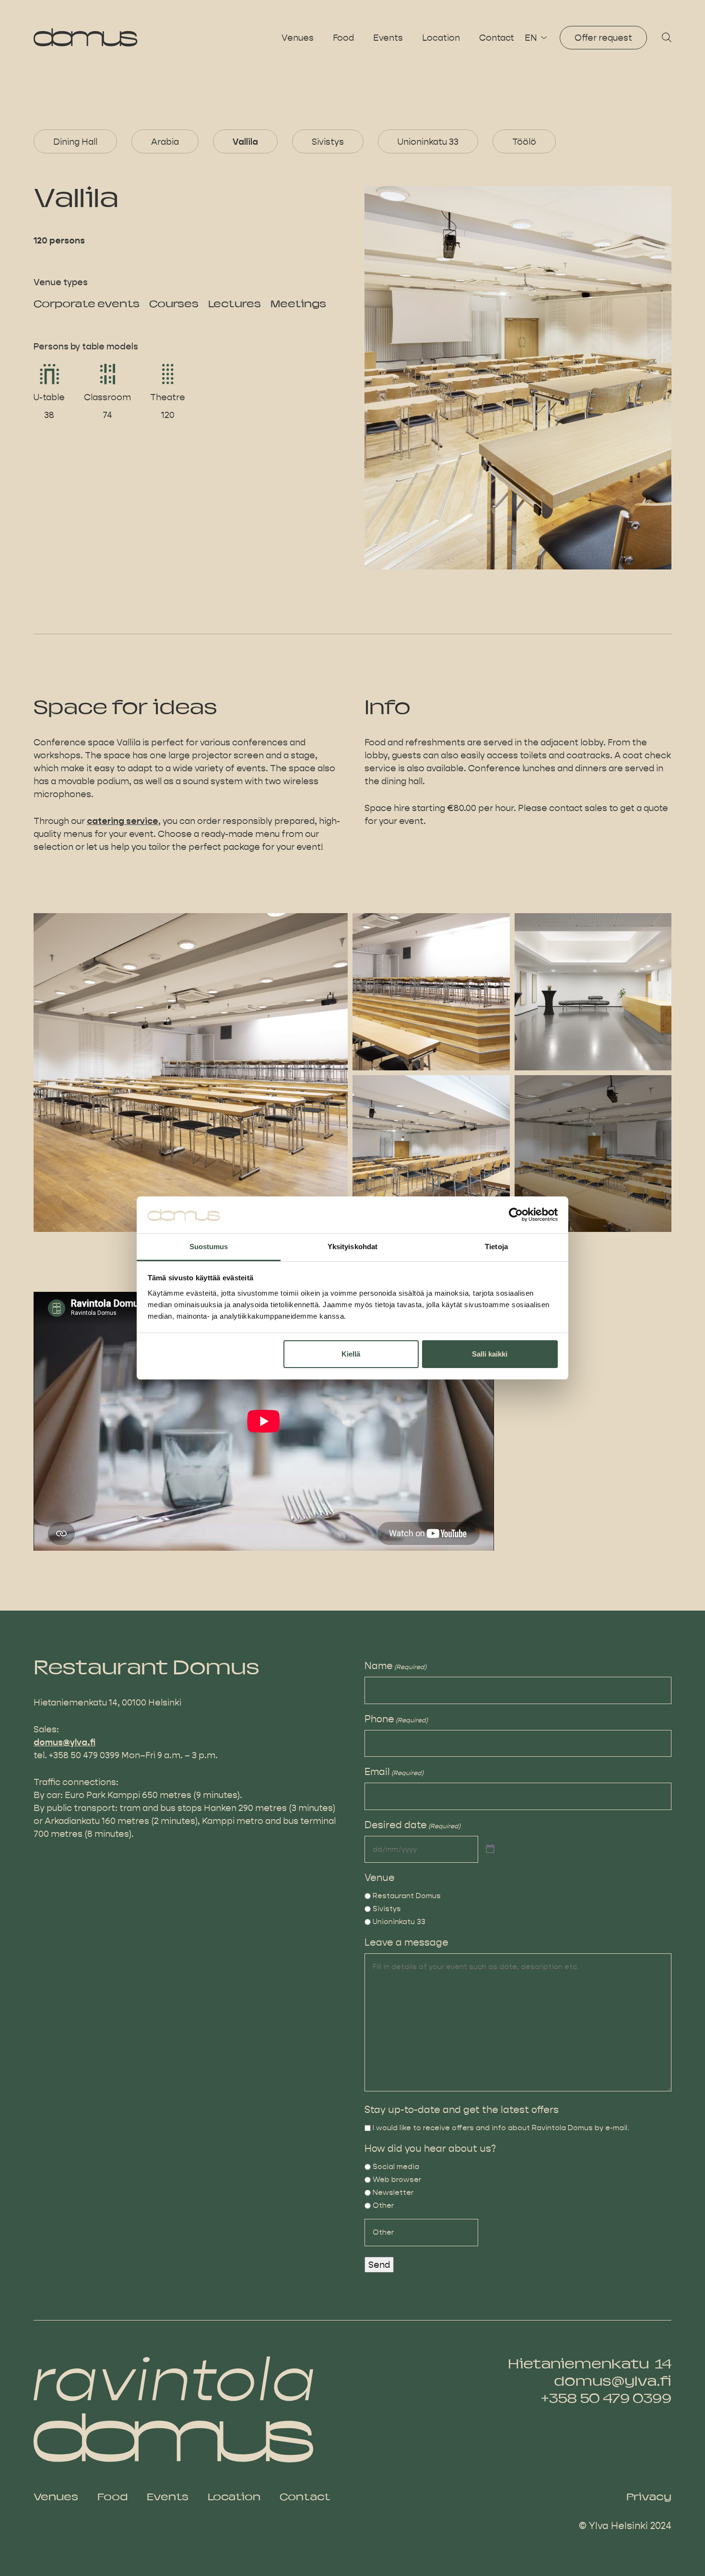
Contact (497, 38)
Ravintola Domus (86, 37)
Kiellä (351, 1354)
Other (383, 2205)
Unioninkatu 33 (428, 141)
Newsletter (393, 2192)
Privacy (649, 2498)
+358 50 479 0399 (606, 2400)
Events (388, 38)
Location (441, 38)
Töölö (524, 141)
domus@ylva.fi (65, 1742)
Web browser (397, 2179)
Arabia (165, 141)
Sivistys (328, 141)
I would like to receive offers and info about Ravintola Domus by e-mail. (501, 2128)
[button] (667, 38)
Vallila (245, 141)
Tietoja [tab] (496, 1247)
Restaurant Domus (407, 1896)
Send (379, 2265)
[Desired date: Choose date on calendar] (490, 1849)
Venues (298, 38)
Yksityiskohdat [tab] (352, 1247)
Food (343, 38)
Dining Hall (75, 141)
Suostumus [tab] (209, 1247)
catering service (123, 821)
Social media (396, 2166)
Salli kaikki (490, 1354)
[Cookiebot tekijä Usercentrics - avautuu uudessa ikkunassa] (516, 1215)
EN (531, 38)
